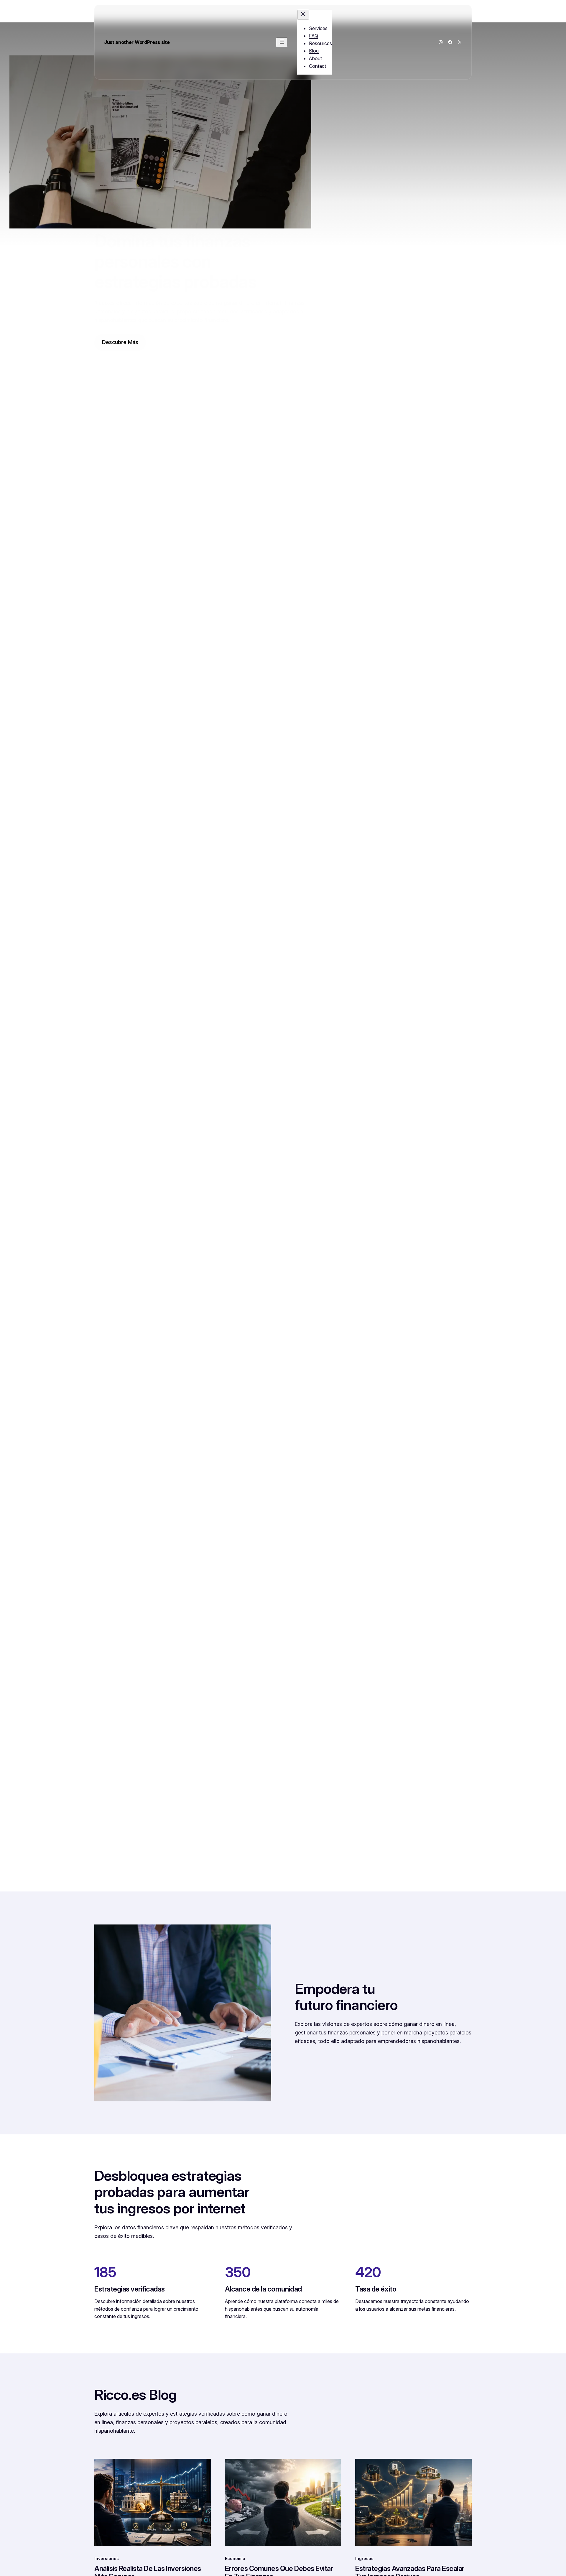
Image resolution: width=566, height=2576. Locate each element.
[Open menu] (282, 42)
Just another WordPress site (137, 42)
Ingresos (364, 2558)
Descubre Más (120, 342)
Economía (235, 2558)
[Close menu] (303, 15)
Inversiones (107, 2558)
